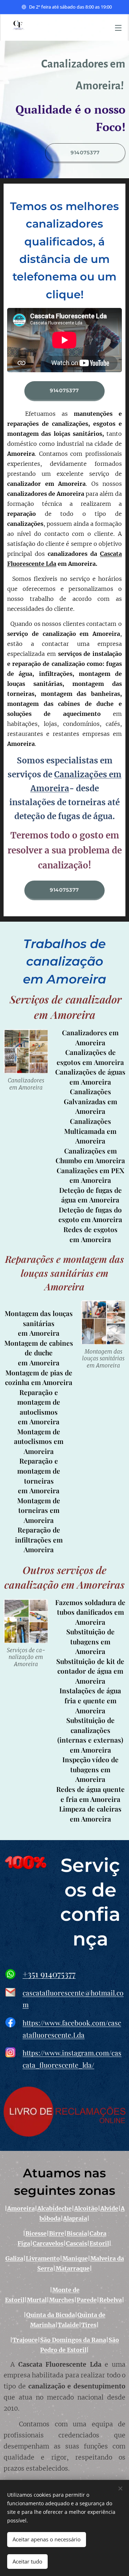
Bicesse (36, 2233)
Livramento (43, 2258)
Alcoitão (86, 2208)
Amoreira (21, 2208)
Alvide (109, 2208)
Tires (89, 2325)
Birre (57, 2233)
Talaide (68, 2325)
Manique (75, 2258)
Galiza (14, 2258)
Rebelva (111, 2300)
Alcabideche (54, 2208)
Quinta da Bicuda (51, 2315)
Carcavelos (48, 2243)
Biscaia (77, 2233)
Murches (62, 2300)
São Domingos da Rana (73, 2340)
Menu (118, 28)
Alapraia (75, 2218)
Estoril (99, 2243)
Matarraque (73, 2268)
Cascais (77, 2243)
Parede (87, 2300)
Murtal (37, 2300)
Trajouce (25, 2340)
